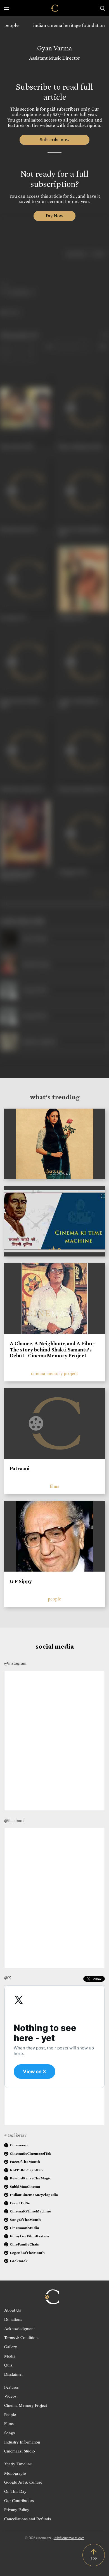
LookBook (19, 2261)
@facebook (14, 1821)
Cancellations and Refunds (28, 2519)
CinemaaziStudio (24, 2228)
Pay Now (54, 216)
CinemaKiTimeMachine (30, 2211)
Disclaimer (14, 2374)
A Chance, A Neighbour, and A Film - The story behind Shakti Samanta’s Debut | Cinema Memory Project (52, 1350)
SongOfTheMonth (25, 2220)
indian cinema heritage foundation (69, 25)
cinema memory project (54, 1373)
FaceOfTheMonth (25, 2162)
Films (9, 2423)
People (10, 2414)
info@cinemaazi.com (69, 2538)
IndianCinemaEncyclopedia (34, 2195)
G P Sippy (21, 1581)
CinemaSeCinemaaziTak (30, 2153)
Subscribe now (55, 140)
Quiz (8, 2365)
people (11, 25)
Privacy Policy (17, 2509)
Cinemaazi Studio (20, 2451)
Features (11, 2387)
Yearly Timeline (18, 2464)
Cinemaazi (19, 2145)
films (54, 1486)
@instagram (15, 1663)
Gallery (11, 2347)
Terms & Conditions (22, 2337)
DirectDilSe (20, 2203)
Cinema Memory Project (26, 2405)
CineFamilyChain (25, 2244)
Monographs (15, 2473)
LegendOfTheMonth (27, 2253)
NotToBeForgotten (26, 2170)
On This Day (15, 2491)
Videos (10, 2396)
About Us (13, 2310)
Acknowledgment (19, 2328)
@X (8, 1978)
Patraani (20, 1469)
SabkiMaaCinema (25, 2187)
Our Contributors (19, 2500)
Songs (10, 2433)
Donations (13, 2319)
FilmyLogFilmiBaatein (29, 2236)
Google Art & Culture (23, 2482)
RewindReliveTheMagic (30, 2178)
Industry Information (22, 2442)
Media (10, 2356)
